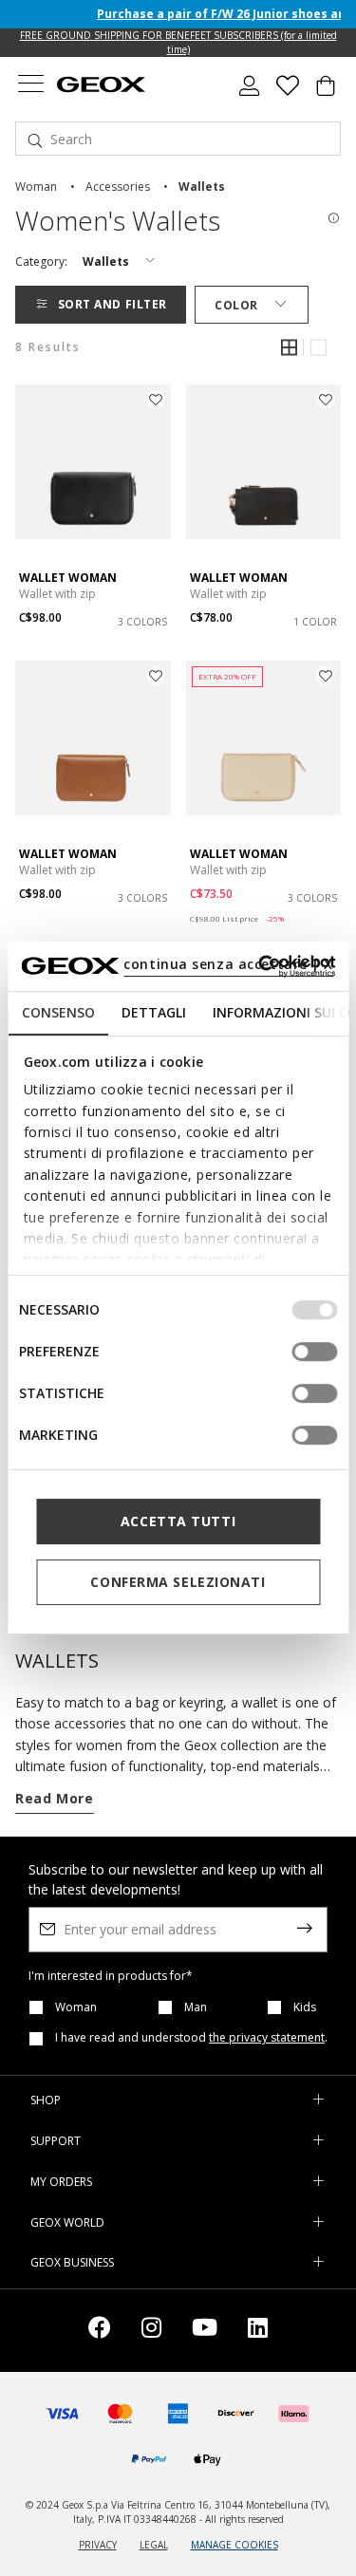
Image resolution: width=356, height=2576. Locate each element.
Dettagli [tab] (153, 1012)
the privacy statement (267, 2037)
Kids (305, 2007)
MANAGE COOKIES (234, 2545)
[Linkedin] (258, 2331)
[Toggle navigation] (30, 86)
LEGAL (154, 2545)
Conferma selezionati (178, 1582)
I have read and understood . (191, 2038)
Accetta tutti (178, 1521)
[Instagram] (151, 2331)
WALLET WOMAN (68, 578)
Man (196, 2007)
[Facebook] (100, 2331)
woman (36, 187)
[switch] (314, 1352)
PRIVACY (98, 2545)
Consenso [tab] (57, 1012)
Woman (76, 2007)
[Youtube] (205, 2331)
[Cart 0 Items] (326, 93)
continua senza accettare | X (228, 964)
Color (236, 305)
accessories (118, 187)
